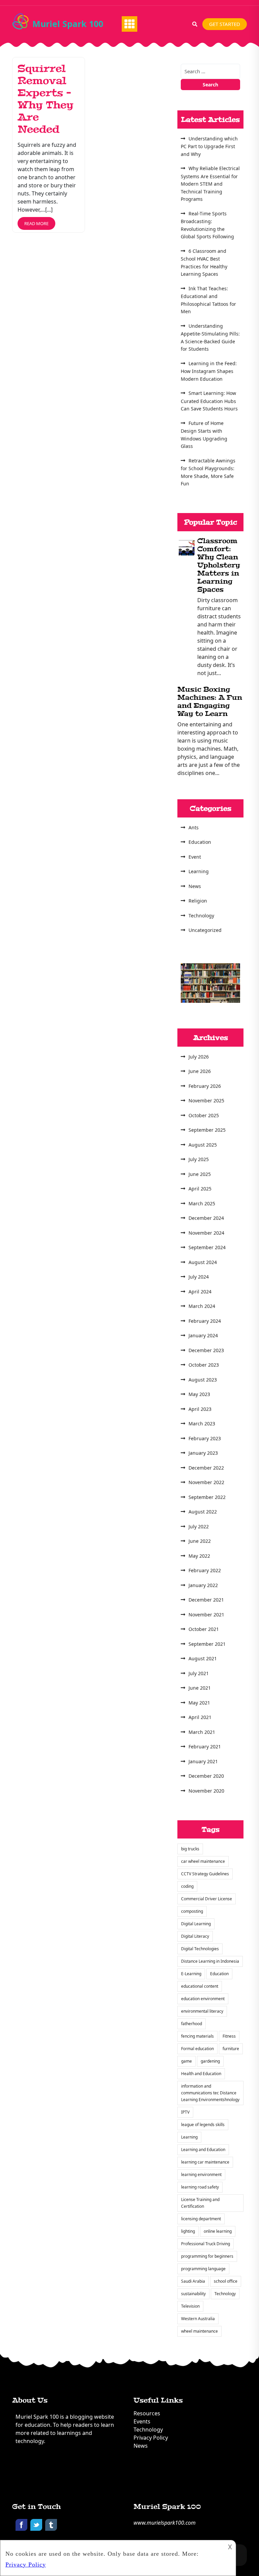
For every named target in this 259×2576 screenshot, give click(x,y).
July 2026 (199, 1057)
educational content (200, 1986)
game (186, 2061)
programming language (203, 2269)
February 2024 (205, 1321)
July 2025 (199, 1159)
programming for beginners (207, 2256)
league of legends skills (203, 2125)
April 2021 (200, 1717)
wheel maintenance (199, 2331)
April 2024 (200, 1292)
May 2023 (199, 1394)
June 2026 (200, 1071)
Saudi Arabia (193, 2281)
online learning (218, 2231)
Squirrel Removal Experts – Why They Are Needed (46, 99)
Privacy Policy (151, 2438)
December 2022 (206, 1468)
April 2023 (200, 1409)
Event (195, 857)
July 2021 (199, 1673)
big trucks (190, 1849)
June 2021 (200, 1688)
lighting (188, 2231)
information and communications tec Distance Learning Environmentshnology (210, 2093)
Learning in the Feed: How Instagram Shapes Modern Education (209, 371)
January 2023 (203, 1453)
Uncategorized (205, 930)
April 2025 (200, 1189)
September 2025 (207, 1130)
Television (190, 2306)
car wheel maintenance (203, 1861)
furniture (231, 2049)
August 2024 (203, 1262)
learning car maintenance (205, 2162)
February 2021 (205, 1747)
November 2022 (206, 1482)
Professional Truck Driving (206, 2244)
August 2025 (203, 1145)
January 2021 (203, 1761)
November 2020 (206, 1791)
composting (192, 1911)
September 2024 (207, 1247)
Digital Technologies (200, 1949)
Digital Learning (196, 1924)
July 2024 (199, 1277)
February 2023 (205, 1438)
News (195, 886)
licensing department (201, 2219)
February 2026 (205, 1086)
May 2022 (199, 1556)
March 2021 (202, 1732)
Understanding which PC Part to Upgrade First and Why (209, 146)
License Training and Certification (200, 2203)
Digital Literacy (195, 1936)
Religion (198, 901)
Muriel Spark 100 (68, 24)
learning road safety (200, 2187)
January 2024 (203, 1335)
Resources (147, 2413)
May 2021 (199, 1703)
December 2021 (206, 1600)
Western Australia (198, 2319)
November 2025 (206, 1101)
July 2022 (199, 1526)
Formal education (197, 2049)
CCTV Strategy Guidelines (205, 1874)
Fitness (229, 2036)
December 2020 (206, 1776)
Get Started (225, 24)
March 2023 (202, 1424)
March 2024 (202, 1306)
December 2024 (206, 1218)
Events (142, 2421)
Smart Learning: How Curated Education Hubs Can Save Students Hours (209, 401)
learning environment (201, 2175)
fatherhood (192, 2024)
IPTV (185, 2112)
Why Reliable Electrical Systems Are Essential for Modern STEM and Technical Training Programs (210, 184)
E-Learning (191, 1974)
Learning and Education (203, 2150)
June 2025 (200, 1174)
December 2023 (206, 1350)
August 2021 (203, 1658)
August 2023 (203, 1380)
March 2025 (202, 1203)
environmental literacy (202, 2011)
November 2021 (206, 1615)
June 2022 (200, 1541)
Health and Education (201, 2074)
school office (226, 2281)
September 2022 (207, 1497)
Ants (194, 827)
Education (200, 842)
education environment (203, 1999)
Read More (36, 223)
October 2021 (204, 1629)
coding (187, 1886)
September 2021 (207, 1644)
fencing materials (197, 2036)
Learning (199, 871)
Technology (201, 916)
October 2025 (204, 1115)
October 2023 (204, 1365)
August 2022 (203, 1512)
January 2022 (203, 1585)
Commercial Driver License (207, 1899)
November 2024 (206, 1233)
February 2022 (205, 1570)
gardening (210, 2061)
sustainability (193, 2294)
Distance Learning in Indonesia (210, 1961)
